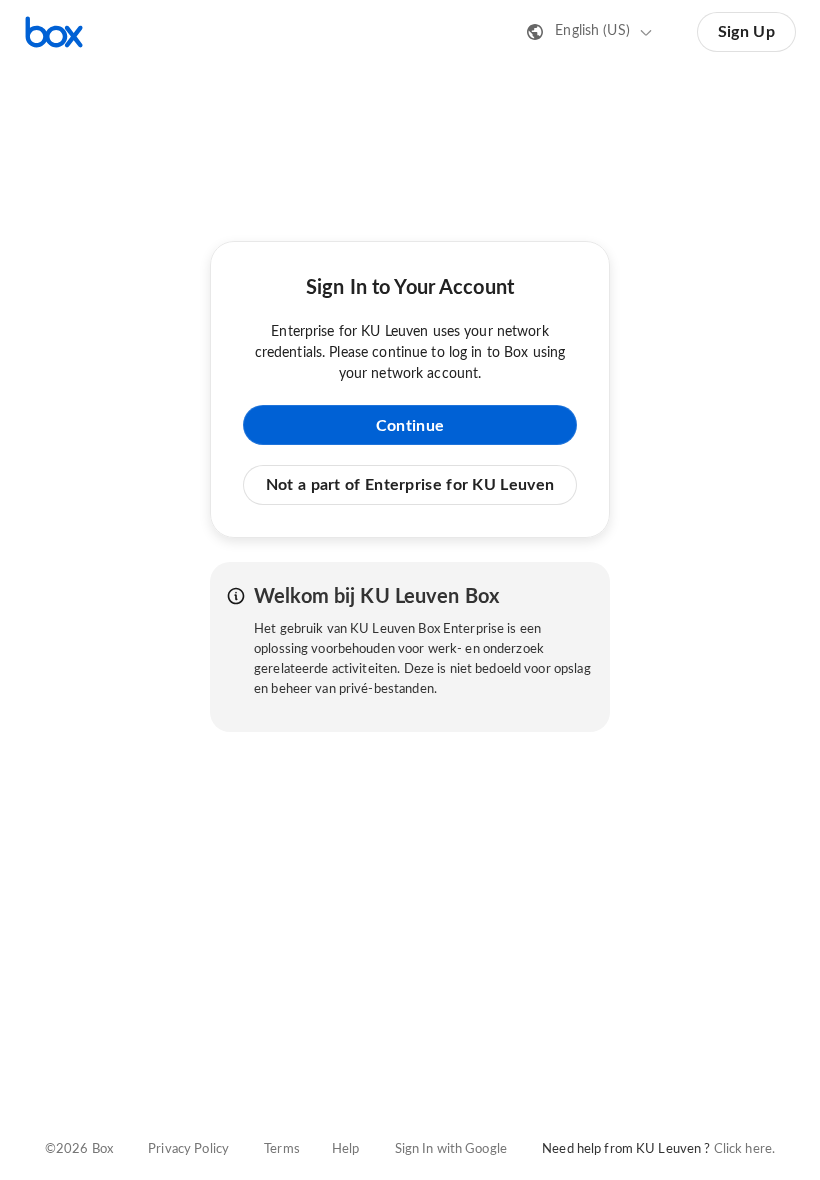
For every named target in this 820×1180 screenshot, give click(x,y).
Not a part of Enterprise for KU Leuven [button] (410, 485)
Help (346, 1149)
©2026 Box (79, 1149)
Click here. (744, 1149)
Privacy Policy (188, 1149)
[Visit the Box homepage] (54, 32)
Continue (410, 426)
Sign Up (746, 32)
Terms (282, 1149)
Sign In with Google (451, 1149)
